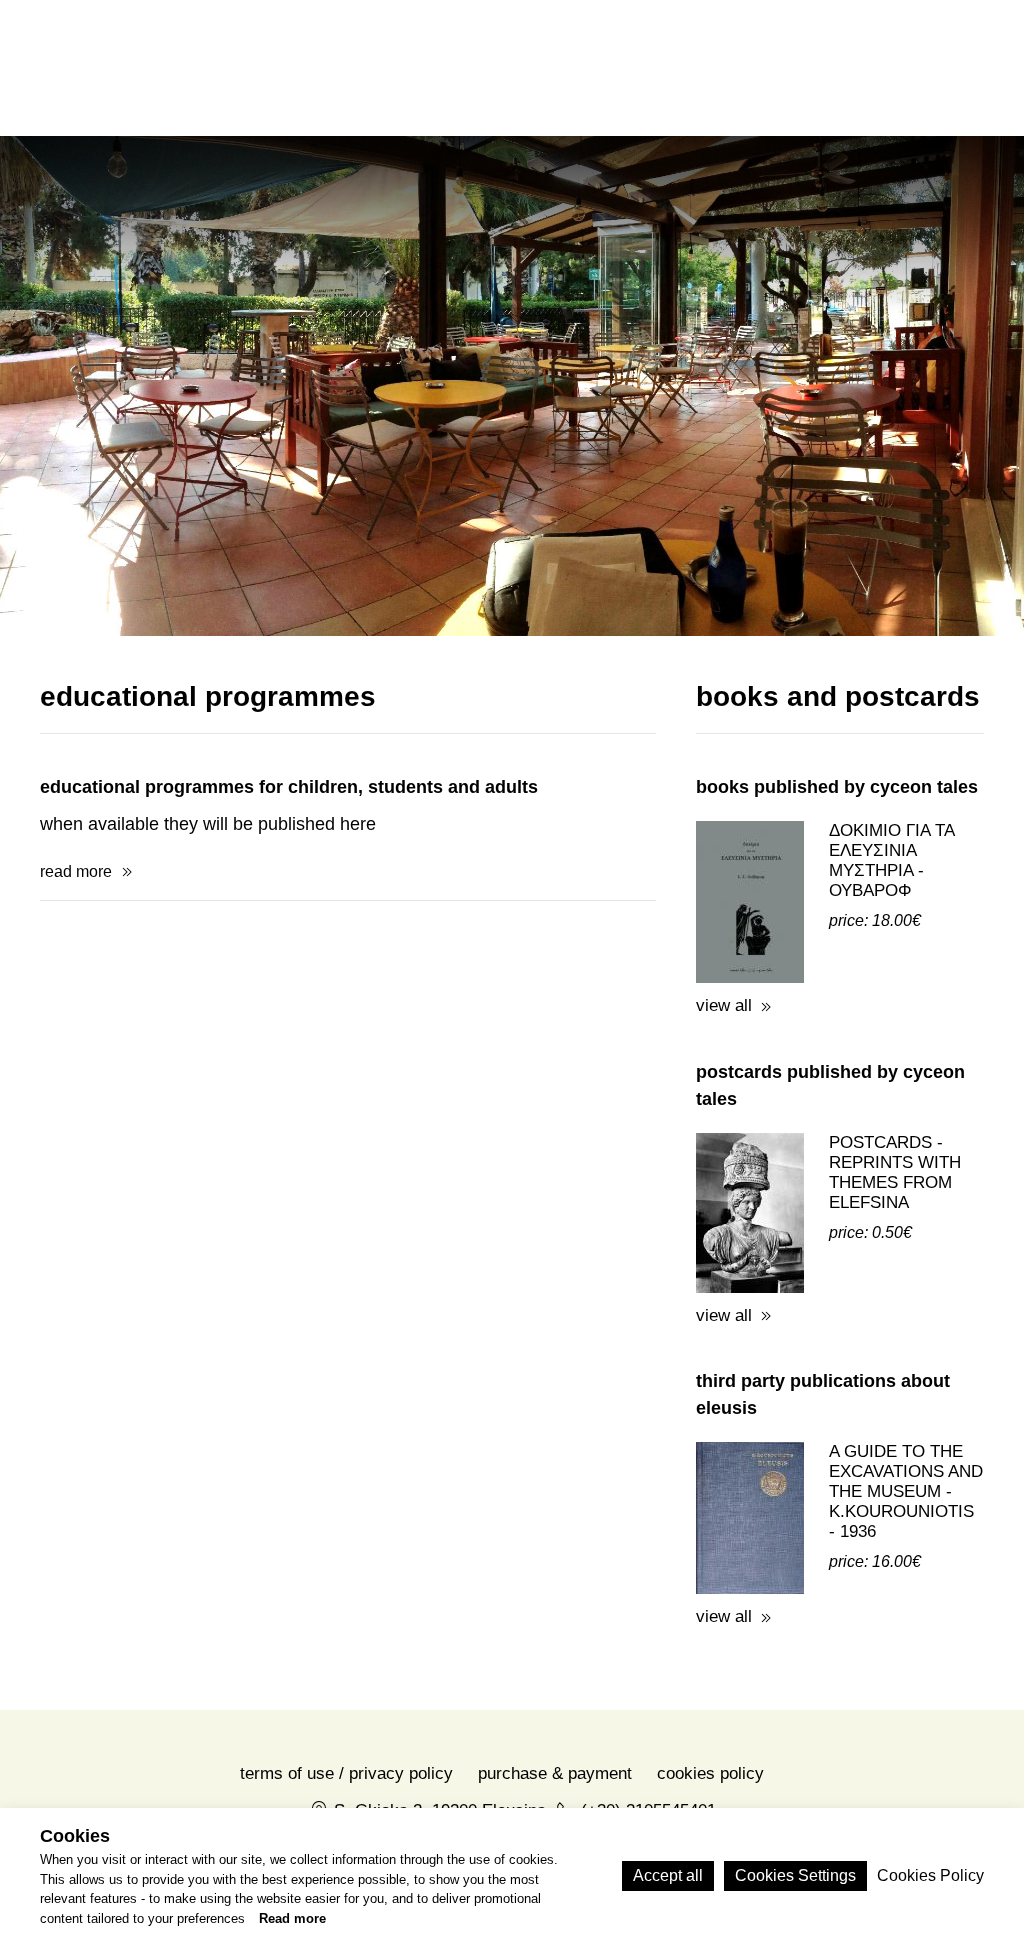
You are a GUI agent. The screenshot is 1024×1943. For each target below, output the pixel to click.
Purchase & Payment (555, 1773)
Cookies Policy (710, 1773)
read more (76, 871)
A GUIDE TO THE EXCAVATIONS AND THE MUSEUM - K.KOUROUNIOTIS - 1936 (906, 1491)
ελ (832, 67)
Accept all (668, 1875)
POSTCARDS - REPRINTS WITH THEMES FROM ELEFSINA (895, 1172)
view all (724, 1005)
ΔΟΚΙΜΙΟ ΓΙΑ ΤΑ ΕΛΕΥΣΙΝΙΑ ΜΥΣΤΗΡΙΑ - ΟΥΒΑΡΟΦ (891, 860)
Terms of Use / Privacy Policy (346, 1773)
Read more (292, 1918)
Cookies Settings (795, 1875)
